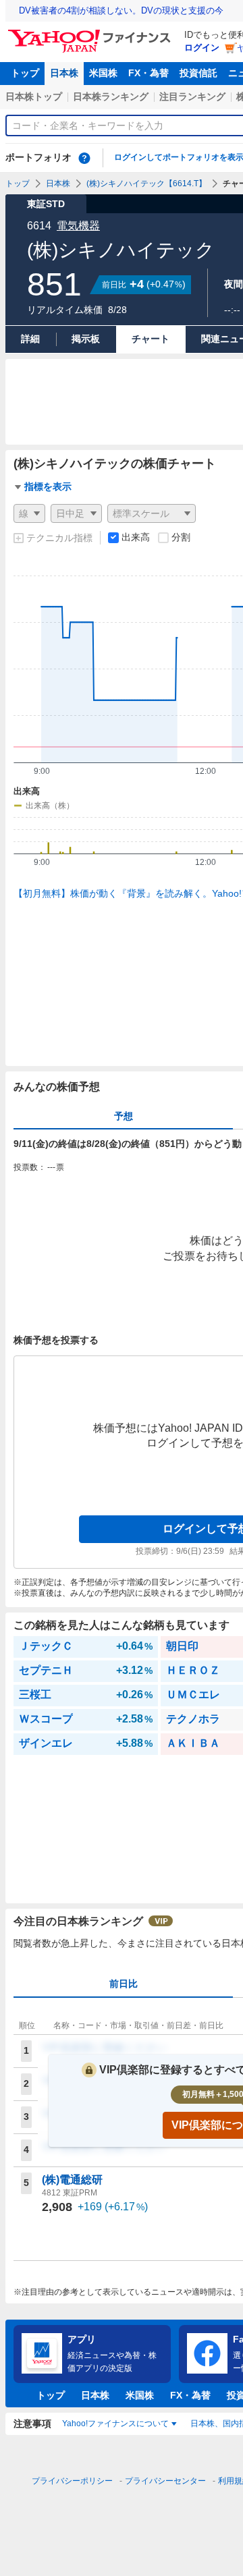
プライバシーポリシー (72, 2481)
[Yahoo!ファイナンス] (91, 33)
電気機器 (78, 226)
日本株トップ (34, 96)
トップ (25, 73)
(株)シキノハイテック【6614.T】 (146, 184)
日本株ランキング (111, 96)
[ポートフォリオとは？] (84, 158)
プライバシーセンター (165, 2481)
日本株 (64, 73)
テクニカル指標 (59, 538)
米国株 (103, 73)
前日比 (124, 1984)
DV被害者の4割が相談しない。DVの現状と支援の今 (121, 10)
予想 (124, 1116)
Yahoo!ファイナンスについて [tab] (115, 2424)
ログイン (202, 48)
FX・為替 (148, 73)
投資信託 (198, 73)
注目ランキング (192, 96)
